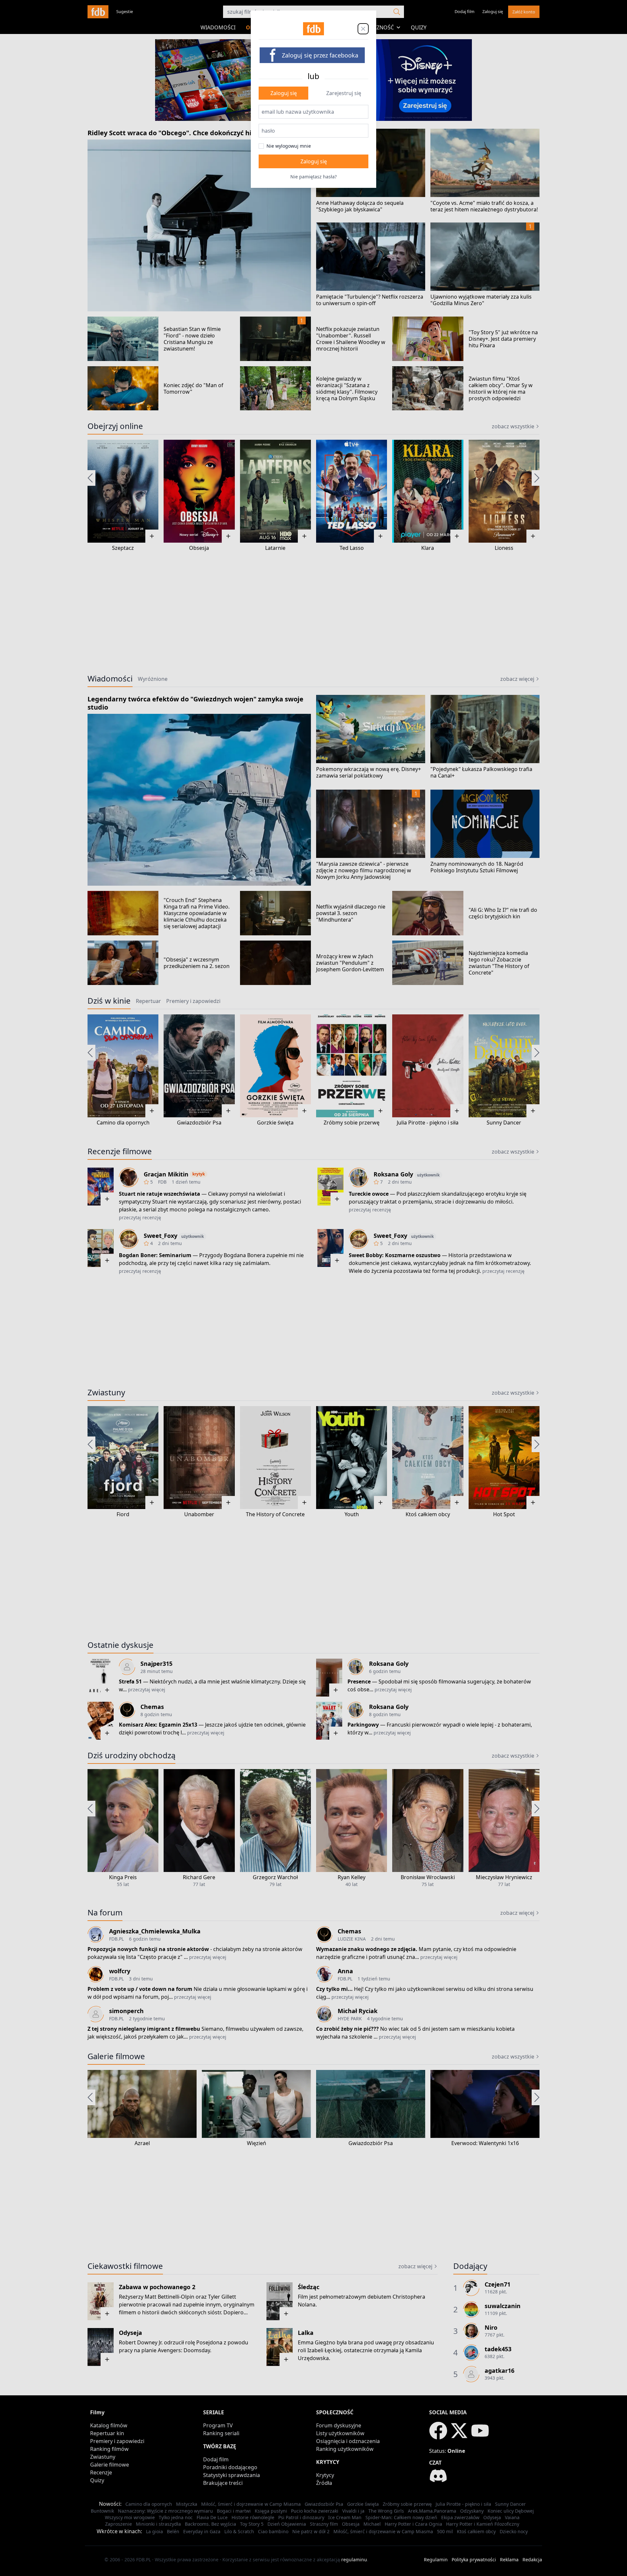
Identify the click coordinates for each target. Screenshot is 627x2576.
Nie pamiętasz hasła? (313, 177)
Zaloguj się (284, 93)
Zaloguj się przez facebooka (320, 55)
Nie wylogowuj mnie (289, 146)
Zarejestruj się (344, 93)
